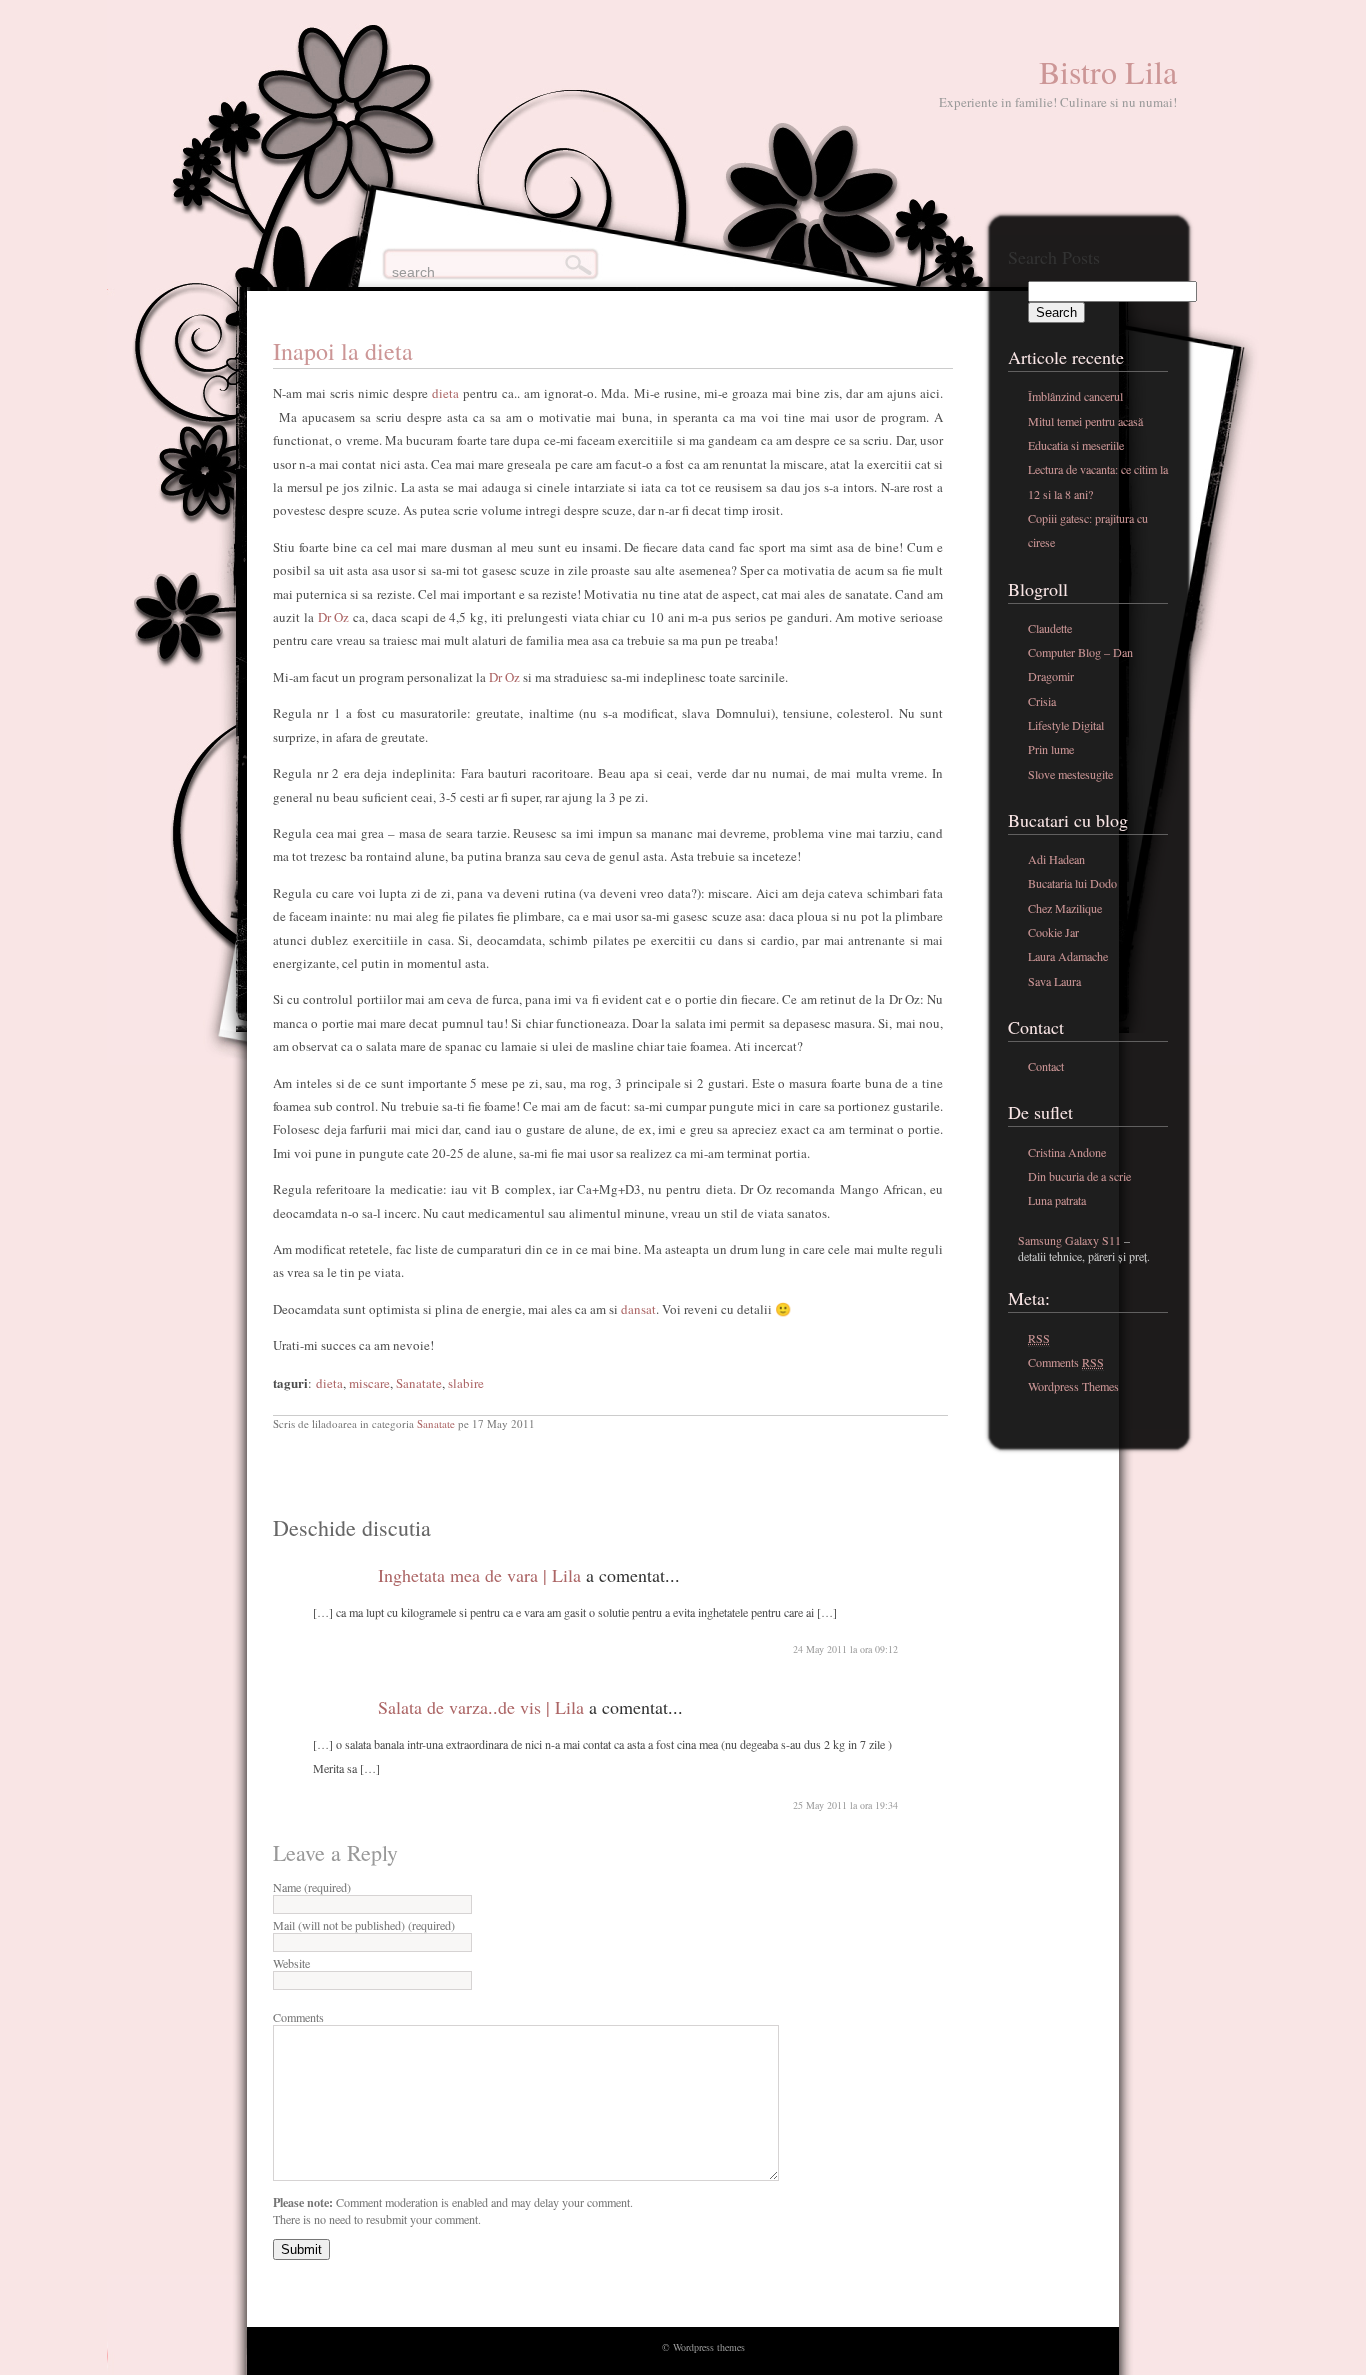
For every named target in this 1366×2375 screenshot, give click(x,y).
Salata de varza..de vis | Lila (481, 1707)
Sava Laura (1054, 981)
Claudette (1050, 628)
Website (291, 1963)
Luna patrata (1057, 1200)
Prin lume (1051, 749)
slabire (466, 1383)
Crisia (1042, 701)
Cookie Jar (1053, 932)
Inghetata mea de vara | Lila (479, 1575)
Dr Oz (334, 617)
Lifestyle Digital (1066, 725)
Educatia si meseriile (1076, 445)
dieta (445, 393)
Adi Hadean (1056, 859)
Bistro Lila (1108, 71)
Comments (298, 2017)
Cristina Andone (1067, 1152)
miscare (369, 1383)
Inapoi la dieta (343, 351)
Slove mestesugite (1070, 774)
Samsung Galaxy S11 (1069, 1240)
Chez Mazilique (1065, 908)
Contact (1046, 1066)
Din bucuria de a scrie (1079, 1176)
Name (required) (312, 1887)
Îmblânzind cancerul (1075, 396)
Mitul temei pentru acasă (1085, 421)
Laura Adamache (1068, 956)
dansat (637, 1309)
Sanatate (419, 1383)
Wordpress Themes (1073, 1386)
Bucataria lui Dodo (1072, 883)
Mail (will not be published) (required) (364, 1925)
